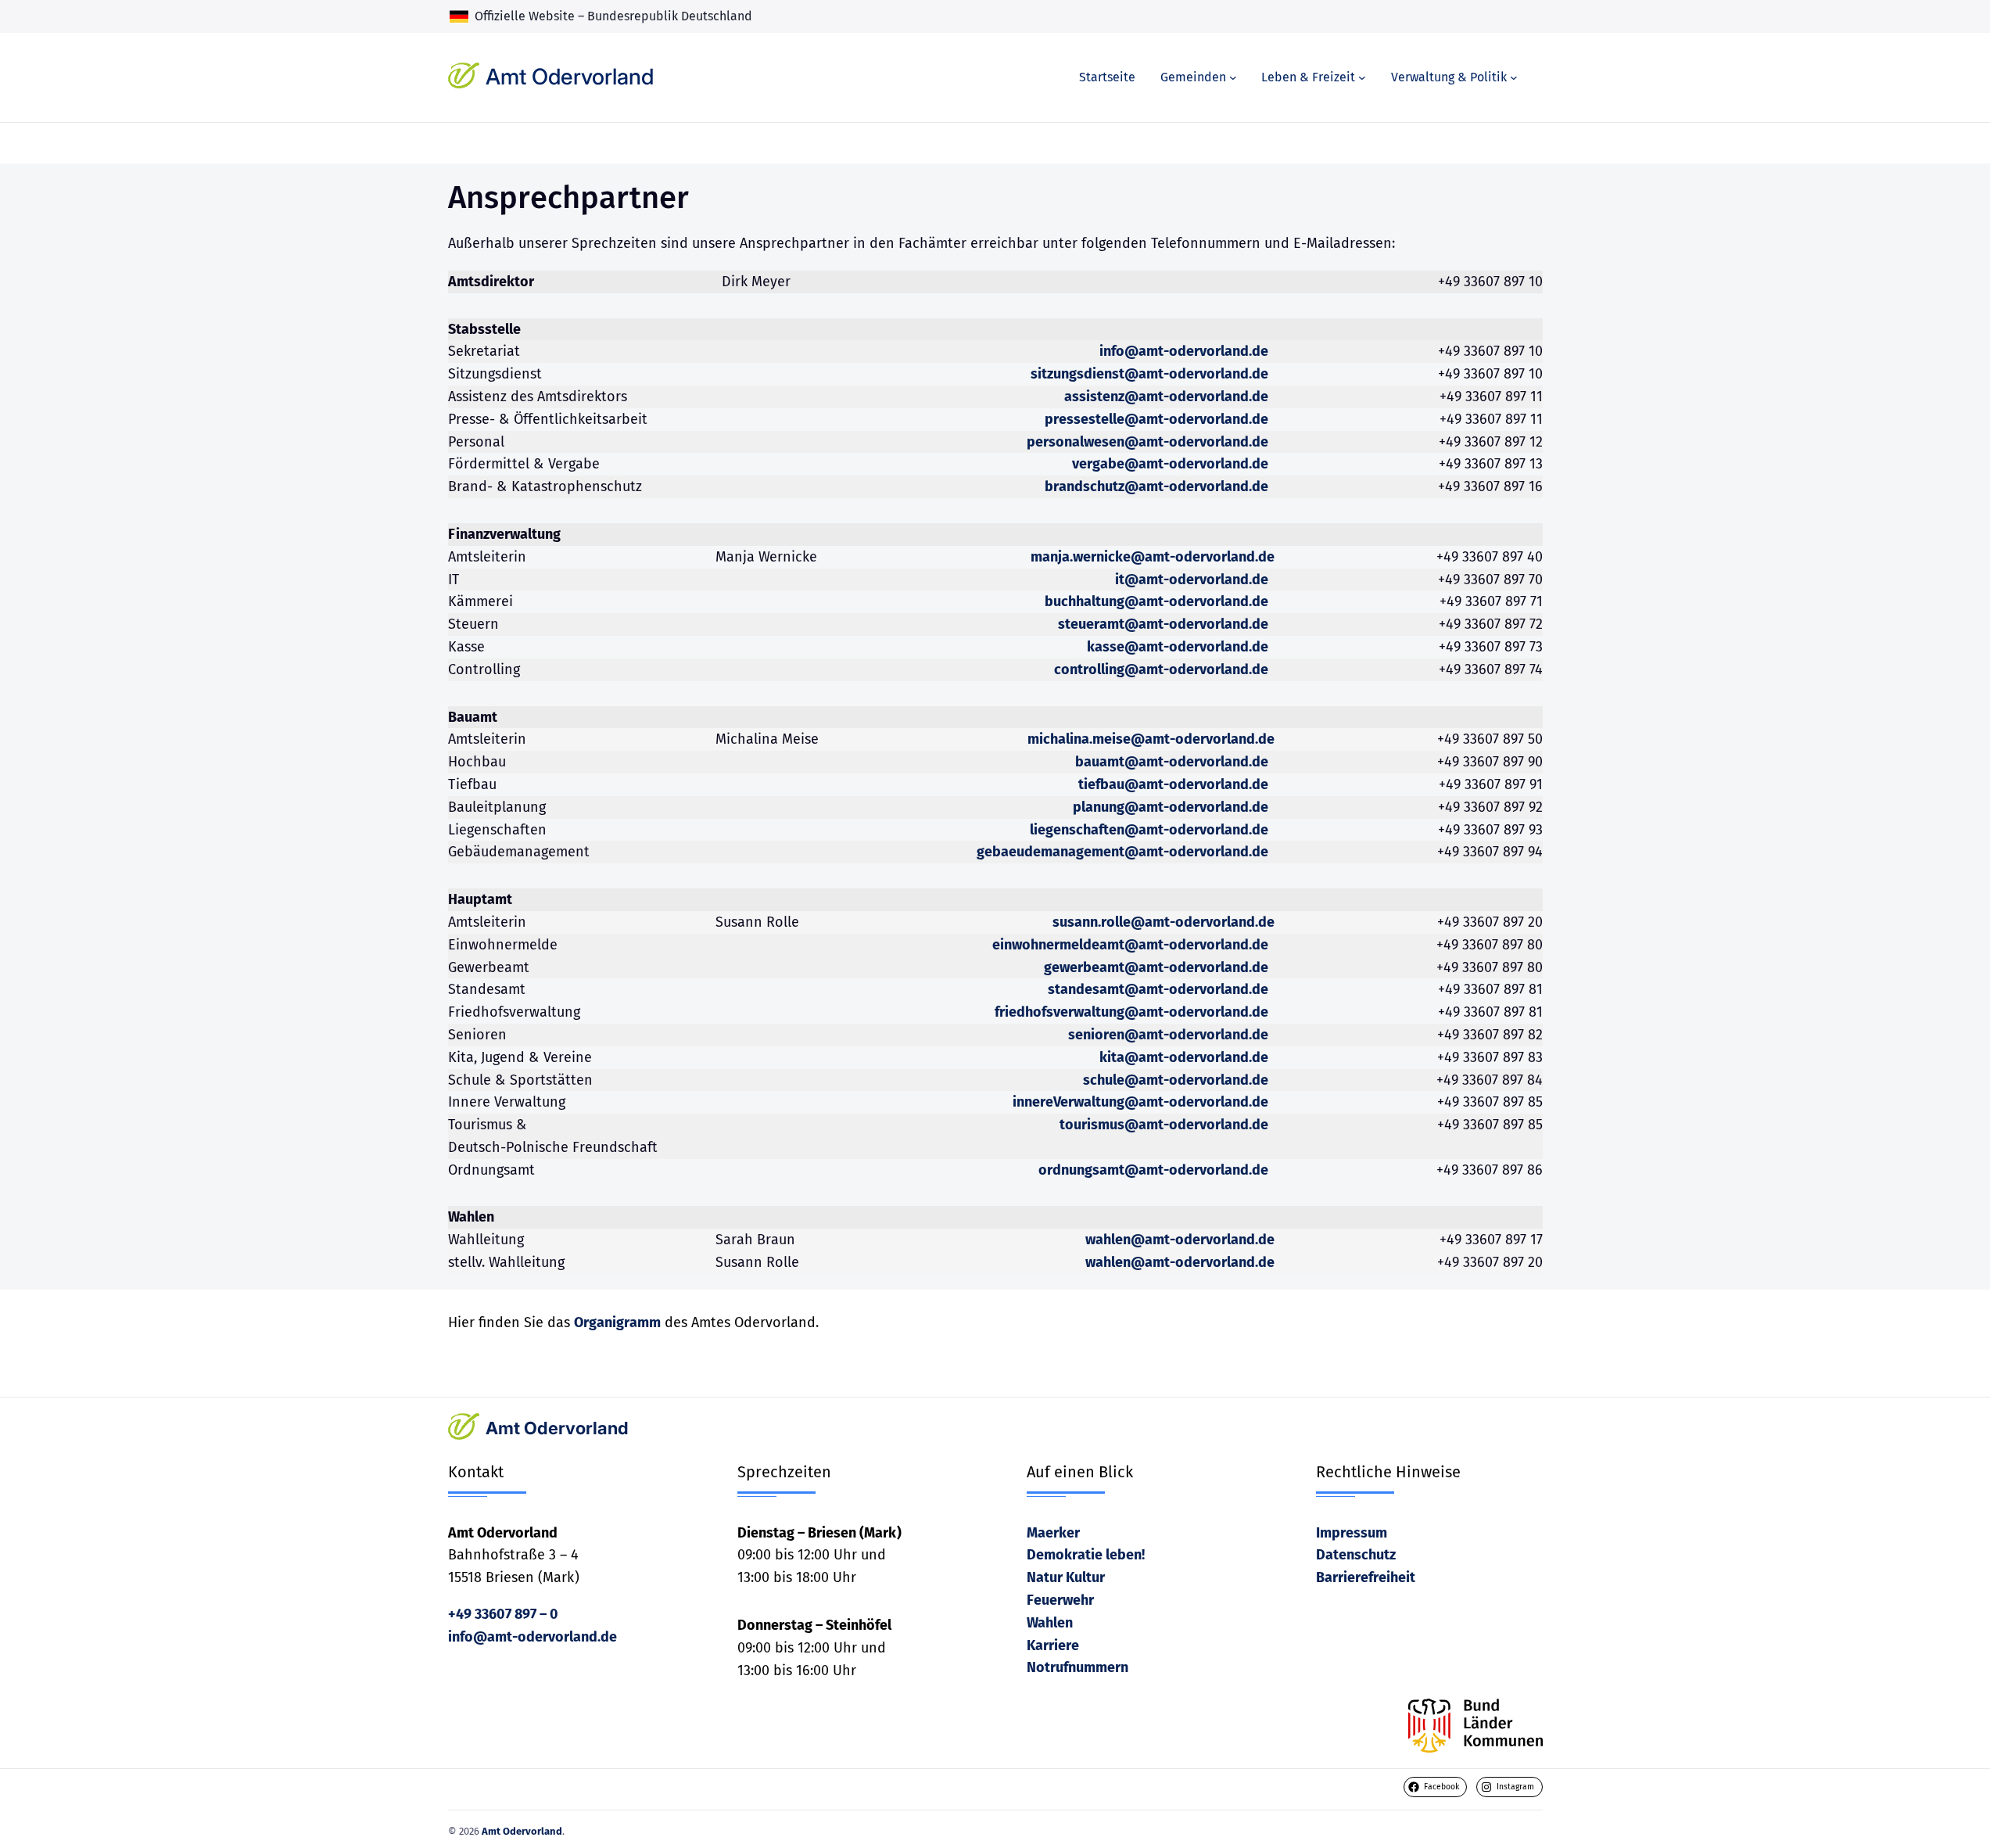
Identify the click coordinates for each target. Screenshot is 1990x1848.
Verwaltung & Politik (1449, 77)
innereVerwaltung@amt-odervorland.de (1140, 1102)
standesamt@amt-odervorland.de (1158, 989)
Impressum (1352, 1533)
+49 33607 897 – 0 (503, 1614)
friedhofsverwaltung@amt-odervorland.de (1131, 1012)
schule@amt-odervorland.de (1176, 1080)
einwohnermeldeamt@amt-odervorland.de (1130, 945)
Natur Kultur (1066, 1577)
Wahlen (1050, 1623)
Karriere (1053, 1645)
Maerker (1053, 1533)
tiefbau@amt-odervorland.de (1173, 784)
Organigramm (617, 1322)
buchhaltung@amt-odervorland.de (1156, 601)
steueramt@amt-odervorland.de (1163, 624)
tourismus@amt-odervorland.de (1164, 1125)
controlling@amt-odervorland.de (1161, 669)
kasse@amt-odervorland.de (1178, 647)
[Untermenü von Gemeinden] (1233, 77)
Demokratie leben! (1086, 1555)
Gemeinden (1193, 77)
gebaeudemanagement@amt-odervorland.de (1122, 852)
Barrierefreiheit (1366, 1577)
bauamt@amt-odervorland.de (1172, 762)
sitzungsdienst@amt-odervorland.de (1149, 374)
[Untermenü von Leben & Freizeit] (1362, 77)
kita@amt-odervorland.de (1184, 1057)
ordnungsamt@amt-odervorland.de (1153, 1170)
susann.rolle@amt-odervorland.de (1164, 922)
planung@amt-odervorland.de (1171, 807)
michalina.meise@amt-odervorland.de (1151, 739)
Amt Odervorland (570, 77)
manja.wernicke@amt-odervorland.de (1153, 557)
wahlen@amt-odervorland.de (1180, 1240)
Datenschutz (1356, 1555)
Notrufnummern (1077, 1667)
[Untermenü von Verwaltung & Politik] (1514, 77)
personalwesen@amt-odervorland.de (1147, 442)
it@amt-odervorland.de (1192, 580)
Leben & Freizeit (1308, 77)
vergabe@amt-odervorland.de (1170, 464)
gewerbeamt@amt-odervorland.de (1156, 967)
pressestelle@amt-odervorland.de (1156, 419)
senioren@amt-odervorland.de (1168, 1035)
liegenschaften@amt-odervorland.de (1149, 830)
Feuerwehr (1060, 1600)
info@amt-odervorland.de (1184, 351)
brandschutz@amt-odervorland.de (1156, 486)
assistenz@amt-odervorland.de (1166, 397)
